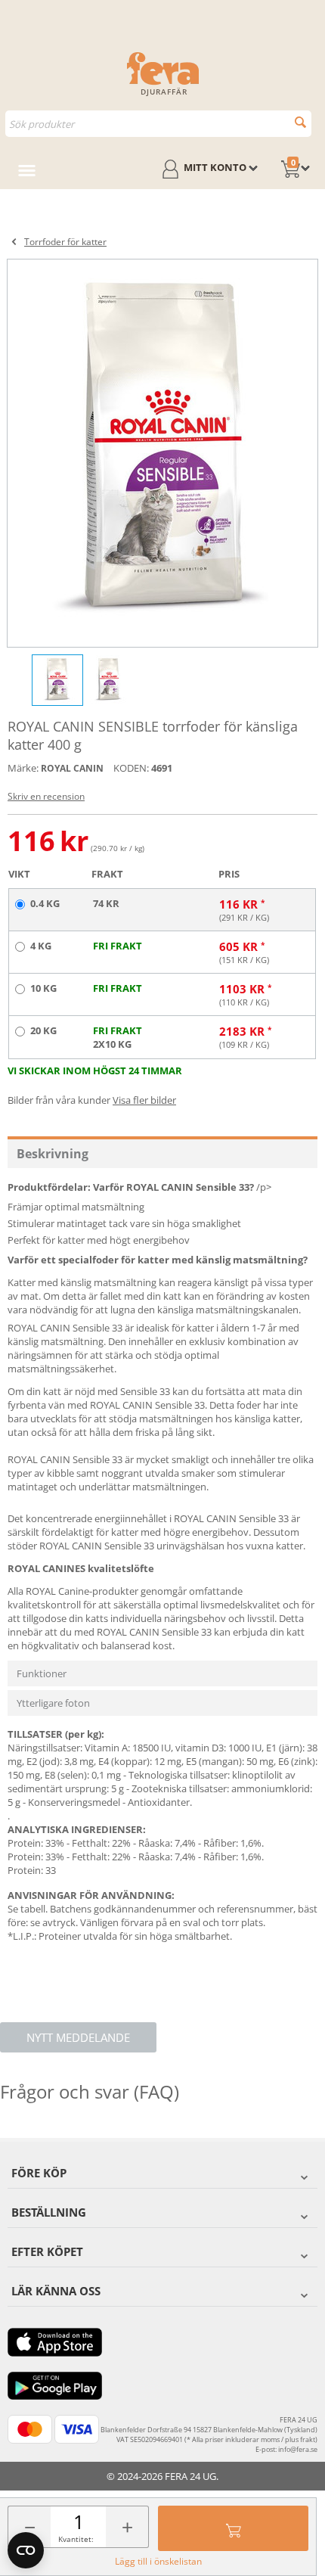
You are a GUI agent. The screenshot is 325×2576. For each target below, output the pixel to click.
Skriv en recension (46, 796)
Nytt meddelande (78, 2037)
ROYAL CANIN (72, 768)
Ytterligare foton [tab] (53, 1703)
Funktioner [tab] (42, 1673)
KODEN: (131, 768)
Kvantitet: (76, 2539)
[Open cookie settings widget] (26, 2550)
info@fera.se (298, 2449)
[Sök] (300, 122)
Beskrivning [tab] (53, 1154)
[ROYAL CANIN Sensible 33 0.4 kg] (162, 453)
